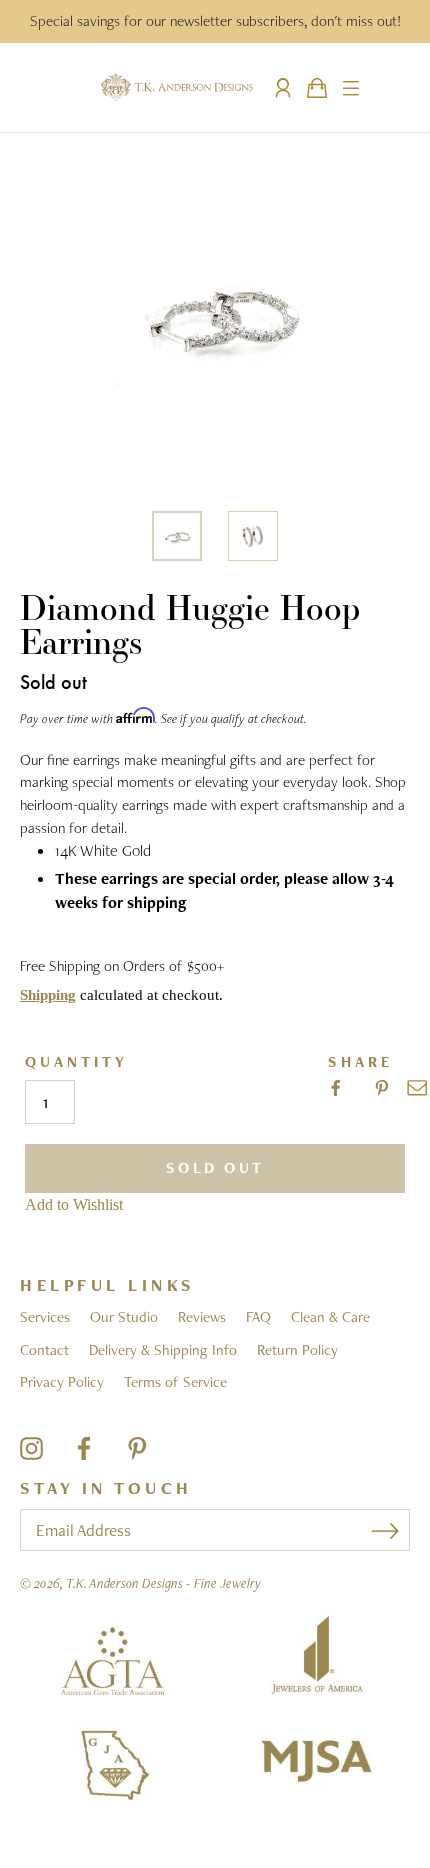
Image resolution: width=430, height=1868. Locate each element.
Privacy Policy (62, 1382)
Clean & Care (330, 1317)
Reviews (202, 1317)
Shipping (48, 995)
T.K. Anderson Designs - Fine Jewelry (163, 1583)
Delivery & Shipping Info (163, 1350)
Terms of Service (175, 1382)
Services (45, 1317)
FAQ (258, 1317)
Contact (44, 1350)
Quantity (76, 1062)
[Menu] (351, 88)
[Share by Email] (417, 1088)
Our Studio (124, 1317)
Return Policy (297, 1350)
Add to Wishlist (74, 1204)
